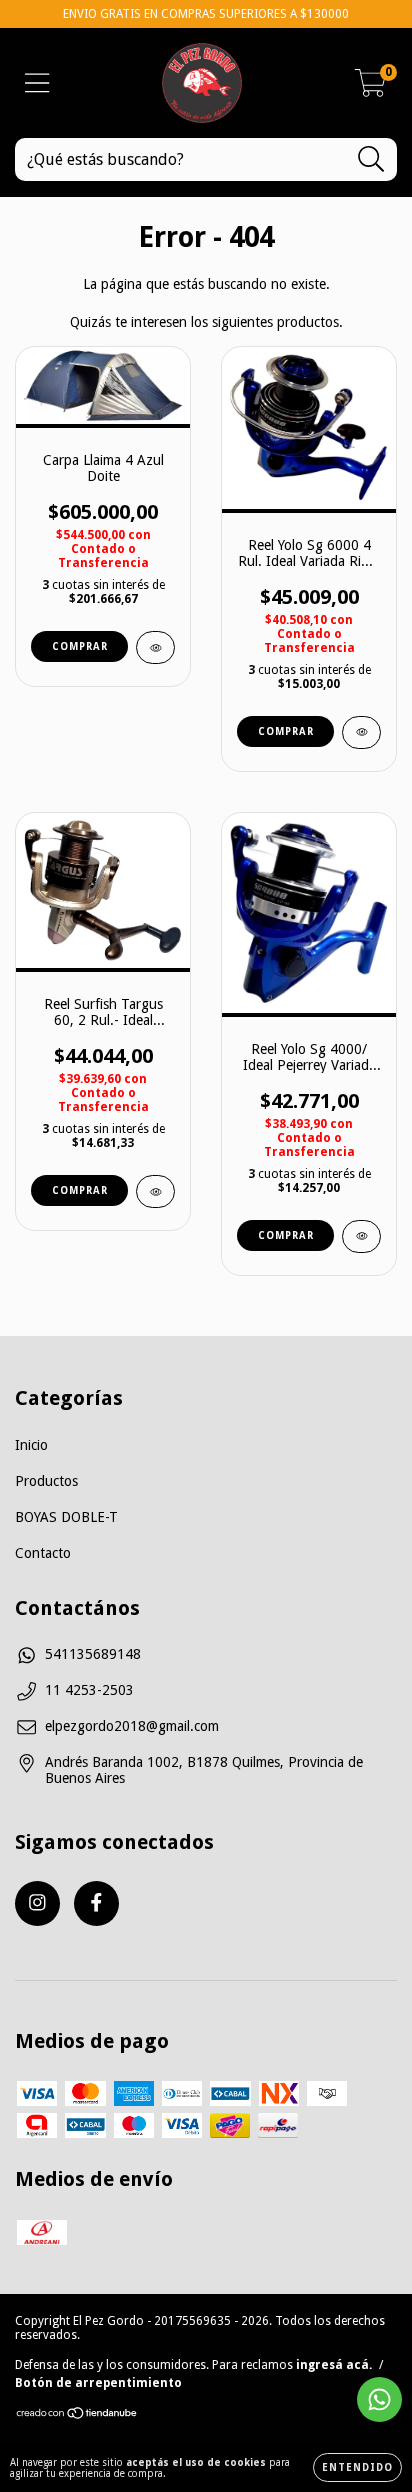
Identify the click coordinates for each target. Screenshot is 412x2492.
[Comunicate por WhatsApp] (379, 2399)
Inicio (31, 1445)
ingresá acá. (334, 2365)
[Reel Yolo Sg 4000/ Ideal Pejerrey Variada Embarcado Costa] (361, 1236)
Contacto (43, 1553)
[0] (370, 89)
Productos (46, 1481)
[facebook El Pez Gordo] (96, 1903)
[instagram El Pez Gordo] (37, 1903)
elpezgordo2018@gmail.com (132, 1726)
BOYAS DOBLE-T (66, 1517)
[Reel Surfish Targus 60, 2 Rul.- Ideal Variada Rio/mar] (155, 1191)
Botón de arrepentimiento (98, 2383)
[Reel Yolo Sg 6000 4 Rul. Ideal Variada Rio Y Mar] (361, 732)
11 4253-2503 (89, 1690)
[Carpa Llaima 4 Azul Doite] (155, 647)
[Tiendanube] (77, 2416)
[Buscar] (371, 159)
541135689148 (93, 1654)
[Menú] (37, 83)
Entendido (357, 2467)
